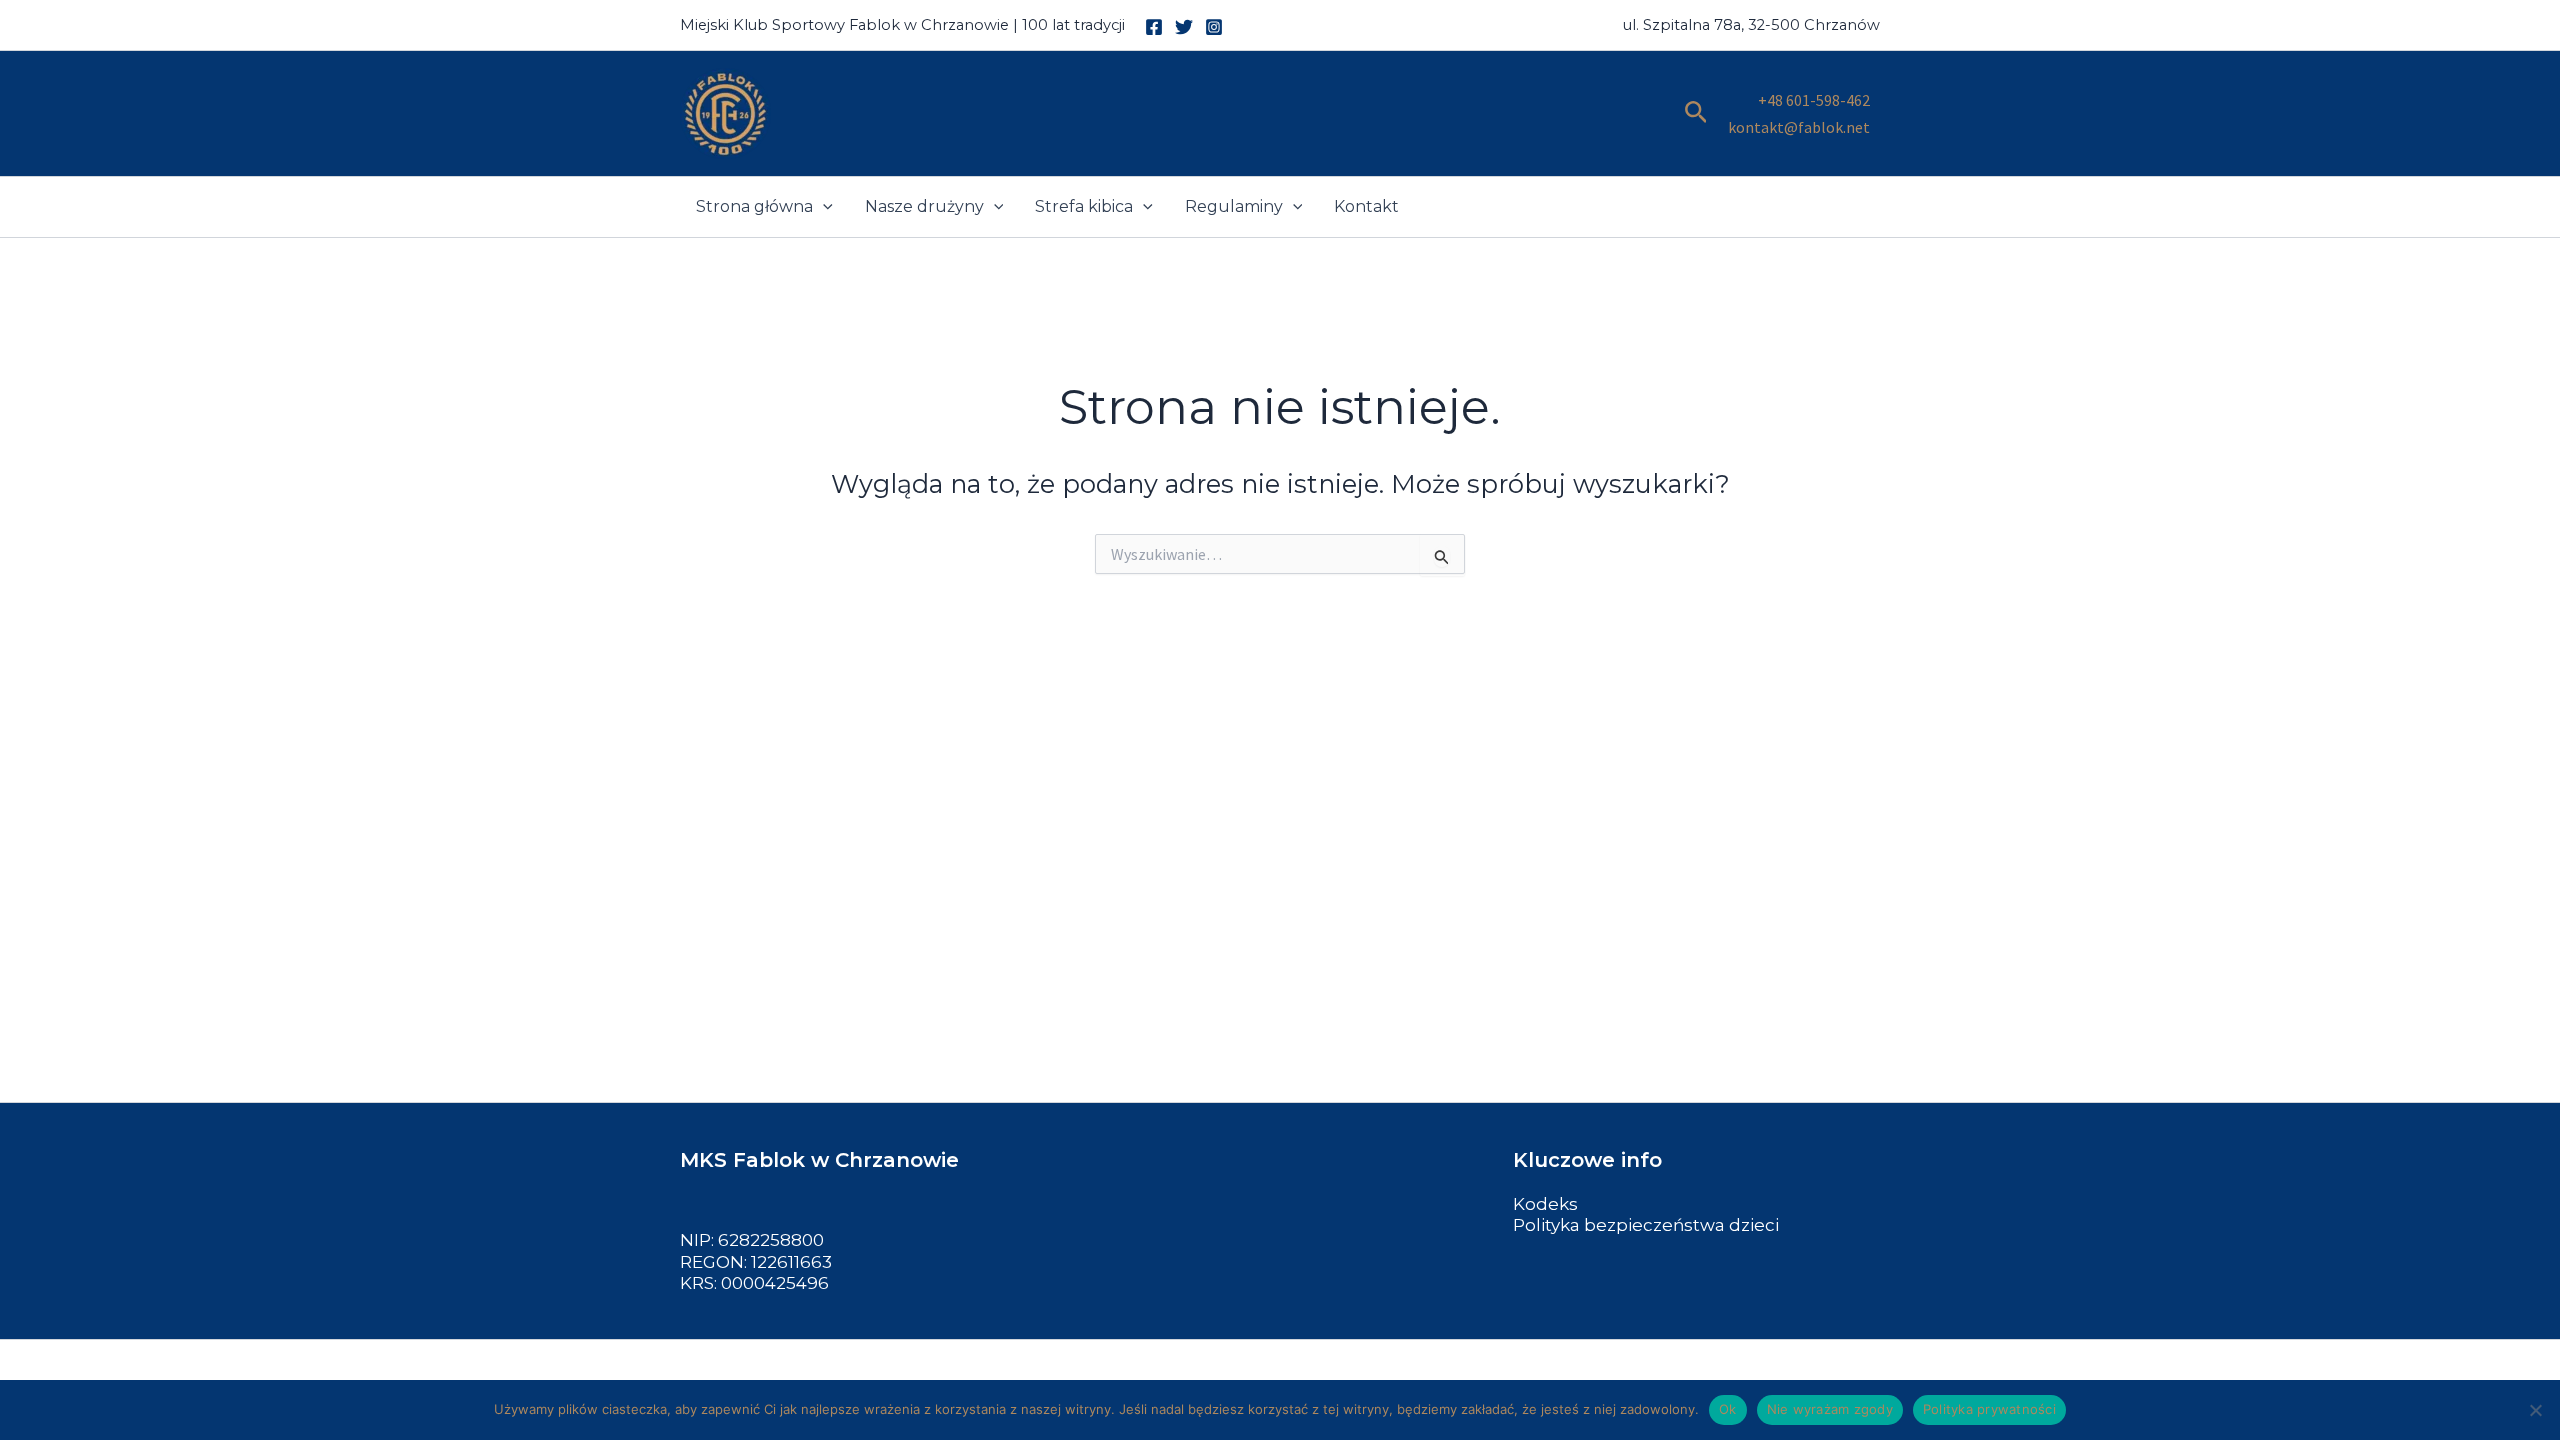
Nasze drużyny (924, 206)
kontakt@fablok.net (1799, 127)
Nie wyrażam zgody (1830, 1409)
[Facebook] (1154, 27)
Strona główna (754, 206)
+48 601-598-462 (1814, 100)
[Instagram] (1214, 27)
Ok (1728, 1409)
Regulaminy (1234, 206)
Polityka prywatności (1989, 1409)
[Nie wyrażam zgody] (2535, 1410)
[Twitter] (1184, 27)
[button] (1696, 113)
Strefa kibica (1084, 206)
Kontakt (1366, 206)
